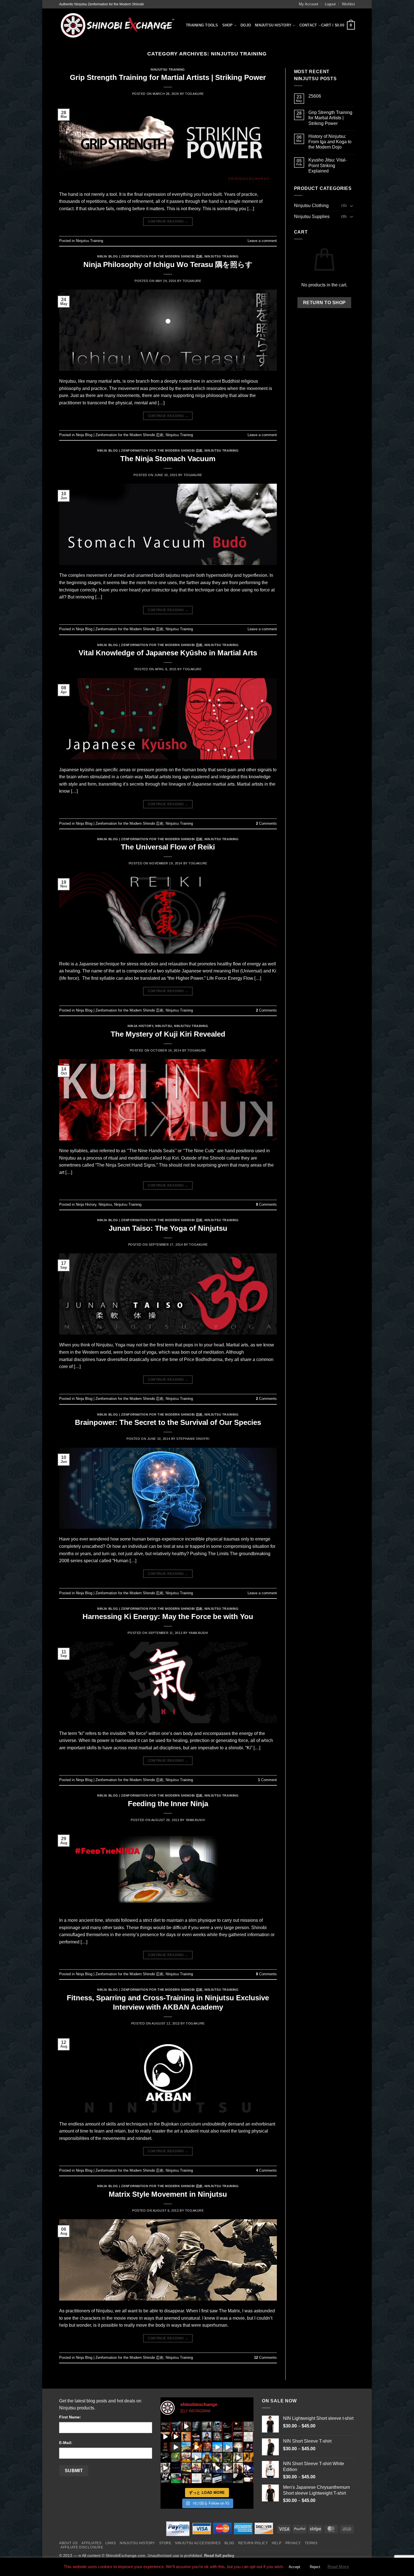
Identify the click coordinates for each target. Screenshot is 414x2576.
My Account (309, 4)
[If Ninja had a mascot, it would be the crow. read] (238, 2478)
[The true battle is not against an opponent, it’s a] (176, 2457)
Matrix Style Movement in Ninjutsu (168, 2194)
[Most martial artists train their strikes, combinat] (165, 2437)
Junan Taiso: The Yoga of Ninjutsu (168, 1228)
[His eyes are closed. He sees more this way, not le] (228, 2426)
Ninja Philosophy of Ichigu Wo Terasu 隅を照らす (168, 264)
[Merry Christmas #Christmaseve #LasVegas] (228, 2447)
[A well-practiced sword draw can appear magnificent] (217, 2478)
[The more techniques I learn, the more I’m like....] (249, 2468)
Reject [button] (315, 2567)
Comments (266, 823)
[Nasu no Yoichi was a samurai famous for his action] (197, 2468)
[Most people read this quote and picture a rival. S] (207, 2426)
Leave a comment (262, 241)
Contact (308, 25)
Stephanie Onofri (193, 1439)
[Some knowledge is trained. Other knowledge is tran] (176, 2447)
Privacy (293, 2543)
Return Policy (253, 2543)
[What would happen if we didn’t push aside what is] (249, 2478)
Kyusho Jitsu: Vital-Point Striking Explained (328, 165)
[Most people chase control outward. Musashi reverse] (176, 2426)
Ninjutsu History (273, 25)
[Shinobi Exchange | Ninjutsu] (118, 25)
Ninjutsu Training (168, 69)
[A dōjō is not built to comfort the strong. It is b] (238, 2437)
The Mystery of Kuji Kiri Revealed (168, 1034)
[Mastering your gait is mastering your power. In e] (238, 2447)
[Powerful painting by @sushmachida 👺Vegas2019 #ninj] (186, 2468)
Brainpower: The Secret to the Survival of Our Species (168, 1422)
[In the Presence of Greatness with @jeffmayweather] (238, 2468)
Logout (330, 4)
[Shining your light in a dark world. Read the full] (228, 2478)
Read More (338, 2567)
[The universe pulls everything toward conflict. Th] (249, 2426)
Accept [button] (294, 2567)
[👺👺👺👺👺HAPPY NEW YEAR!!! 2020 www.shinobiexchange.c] (176, 2468)
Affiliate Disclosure (82, 2547)
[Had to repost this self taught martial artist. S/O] (197, 2457)
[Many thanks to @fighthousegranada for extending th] (176, 2478)
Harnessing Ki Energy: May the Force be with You (168, 1617)
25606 (315, 96)
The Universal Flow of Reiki (168, 847)
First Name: (70, 2417)
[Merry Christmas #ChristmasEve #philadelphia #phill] (217, 2447)
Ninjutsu (163, 1026)
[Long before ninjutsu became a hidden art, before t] (207, 2447)
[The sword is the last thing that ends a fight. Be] (186, 2426)
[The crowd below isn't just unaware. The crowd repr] (217, 2426)
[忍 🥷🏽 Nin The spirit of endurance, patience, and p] (249, 2447)
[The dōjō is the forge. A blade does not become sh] (228, 2437)
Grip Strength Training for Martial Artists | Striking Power (168, 77)
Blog (229, 2543)
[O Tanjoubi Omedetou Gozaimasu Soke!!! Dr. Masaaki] (186, 2457)
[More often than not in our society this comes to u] (197, 2478)
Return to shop (324, 303)
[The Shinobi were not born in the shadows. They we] (217, 2437)
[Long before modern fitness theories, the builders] (186, 2447)
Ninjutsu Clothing (311, 206)
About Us (68, 2543)
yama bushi (198, 1633)
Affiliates (91, 2543)
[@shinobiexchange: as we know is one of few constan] (207, 2478)
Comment (267, 1780)
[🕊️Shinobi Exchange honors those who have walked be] (165, 2457)
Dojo (246, 25)
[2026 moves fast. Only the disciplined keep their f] (197, 2447)
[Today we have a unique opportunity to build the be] (249, 2457)
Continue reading (168, 221)
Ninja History (140, 1026)
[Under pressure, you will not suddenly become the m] (165, 2426)
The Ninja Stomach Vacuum (168, 459)
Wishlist (348, 4)
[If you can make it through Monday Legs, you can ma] (207, 2468)
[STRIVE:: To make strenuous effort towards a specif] (165, 2468)
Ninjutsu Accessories (198, 2543)
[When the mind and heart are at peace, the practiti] (207, 2437)
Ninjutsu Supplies (312, 217)
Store (165, 2543)
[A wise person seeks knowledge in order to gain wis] (165, 2478)
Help (277, 2543)
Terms (311, 2543)
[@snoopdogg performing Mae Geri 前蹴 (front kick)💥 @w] (217, 2468)
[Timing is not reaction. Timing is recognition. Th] (238, 2426)
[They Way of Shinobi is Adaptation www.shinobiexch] (238, 2457)
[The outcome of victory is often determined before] (186, 2478)
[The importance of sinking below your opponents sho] (228, 2468)
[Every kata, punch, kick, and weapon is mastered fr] (228, 2457)
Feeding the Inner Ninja (168, 1804)
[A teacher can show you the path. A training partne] (197, 2426)
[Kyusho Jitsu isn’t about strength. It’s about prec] (249, 2437)
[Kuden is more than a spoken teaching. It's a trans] (165, 2447)
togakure (194, 94)
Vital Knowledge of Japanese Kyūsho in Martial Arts (168, 653)
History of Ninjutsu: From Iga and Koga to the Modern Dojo (330, 142)
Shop (228, 25)
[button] (338, 26)
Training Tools (202, 25)
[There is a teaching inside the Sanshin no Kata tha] (176, 2437)
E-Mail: (66, 2443)
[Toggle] (351, 206)
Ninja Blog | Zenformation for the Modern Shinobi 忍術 (150, 256)
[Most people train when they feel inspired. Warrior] (186, 2437)
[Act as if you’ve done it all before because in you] (207, 2457)
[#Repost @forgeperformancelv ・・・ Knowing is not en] (217, 2457)
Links (111, 2543)
